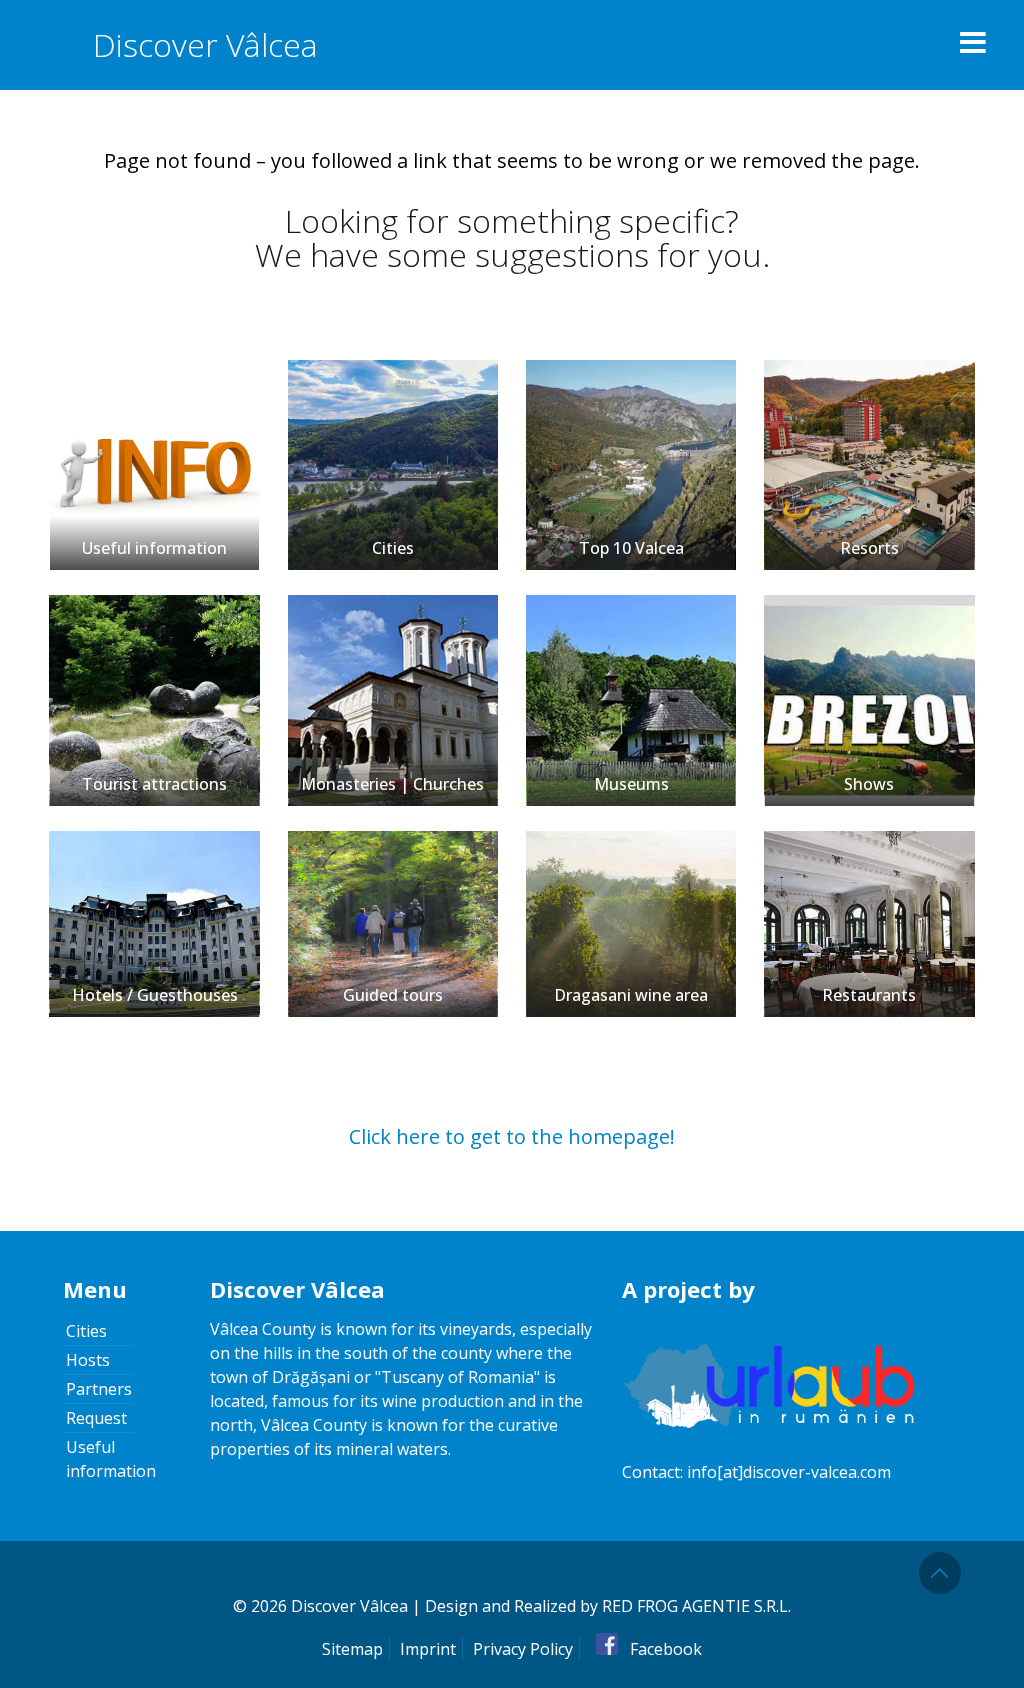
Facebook (664, 1649)
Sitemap (352, 1649)
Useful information (154, 548)
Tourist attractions (154, 784)
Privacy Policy (523, 1649)
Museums (631, 784)
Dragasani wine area (631, 995)
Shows (869, 784)
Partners (99, 1389)
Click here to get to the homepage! (512, 1136)
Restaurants (869, 995)
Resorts (869, 548)
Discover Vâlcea (205, 44)
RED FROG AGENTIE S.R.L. (696, 1606)
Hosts (88, 1360)
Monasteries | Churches (392, 784)
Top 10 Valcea (631, 548)
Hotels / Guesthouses (155, 995)
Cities (393, 548)
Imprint (428, 1649)
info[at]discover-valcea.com (789, 1472)
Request (96, 1418)
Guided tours (393, 995)
